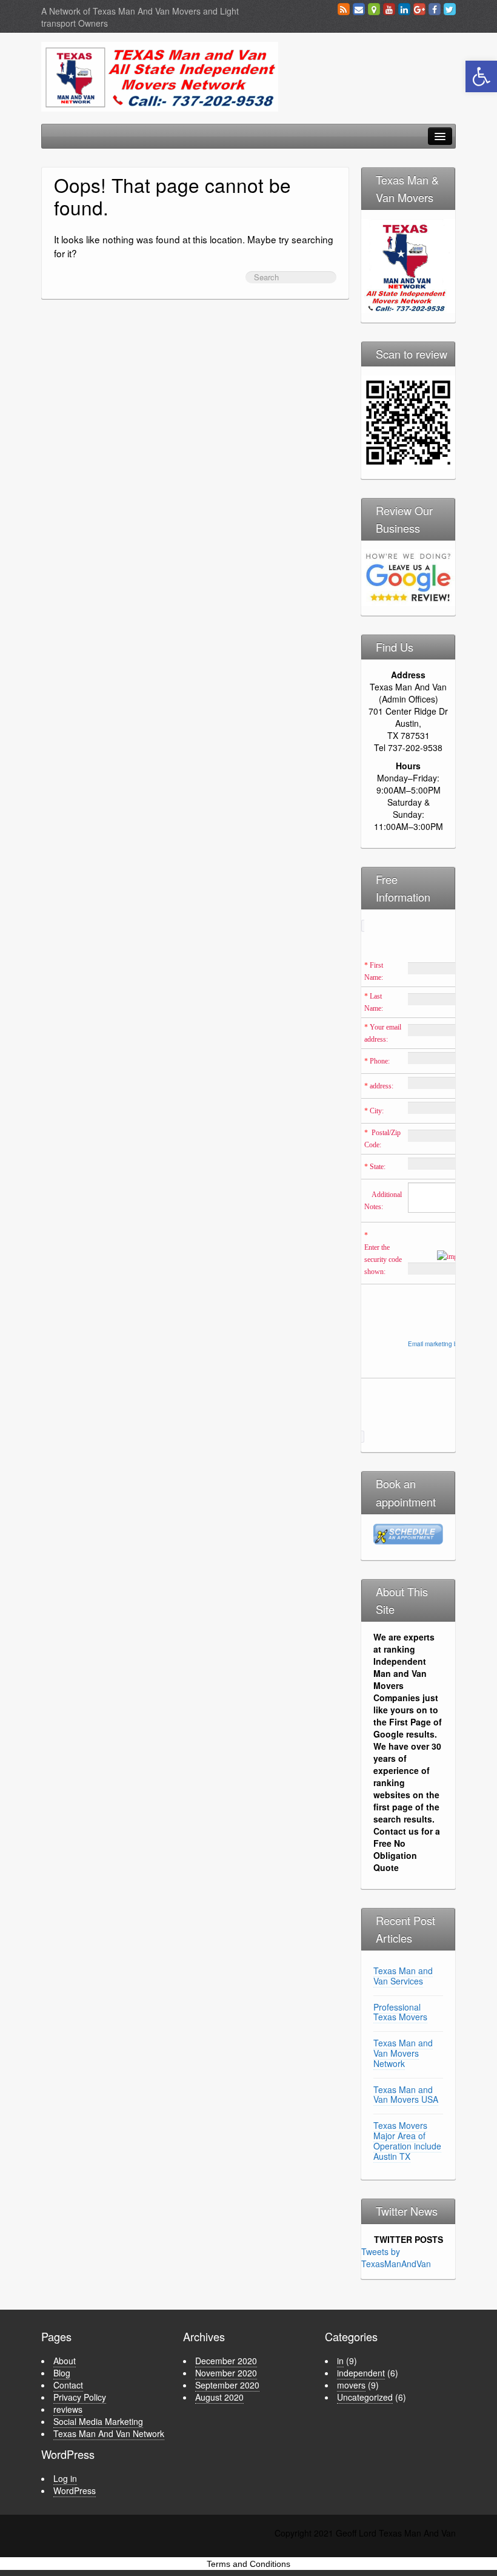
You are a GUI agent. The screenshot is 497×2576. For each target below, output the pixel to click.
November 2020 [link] (226, 2373)
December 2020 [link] (226, 2361)
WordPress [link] (75, 2490)
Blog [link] (62, 2373)
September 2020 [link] (227, 2385)
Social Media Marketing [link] (98, 2421)
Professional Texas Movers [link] (400, 2012)
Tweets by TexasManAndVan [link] (396, 2257)
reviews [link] (68, 2409)
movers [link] (351, 2385)
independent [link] (361, 2373)
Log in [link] (65, 2478)
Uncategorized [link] (365, 2397)
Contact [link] (68, 2385)
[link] (481, 76)
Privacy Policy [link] (80, 2397)
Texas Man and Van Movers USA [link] (406, 2095)
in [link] (340, 2361)
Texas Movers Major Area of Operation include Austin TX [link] (407, 2140)
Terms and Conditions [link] (248, 2564)
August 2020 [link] (219, 2397)
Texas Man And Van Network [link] (109, 2433)
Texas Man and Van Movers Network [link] (403, 2053)
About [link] (65, 2361)
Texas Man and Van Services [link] (403, 1976)
